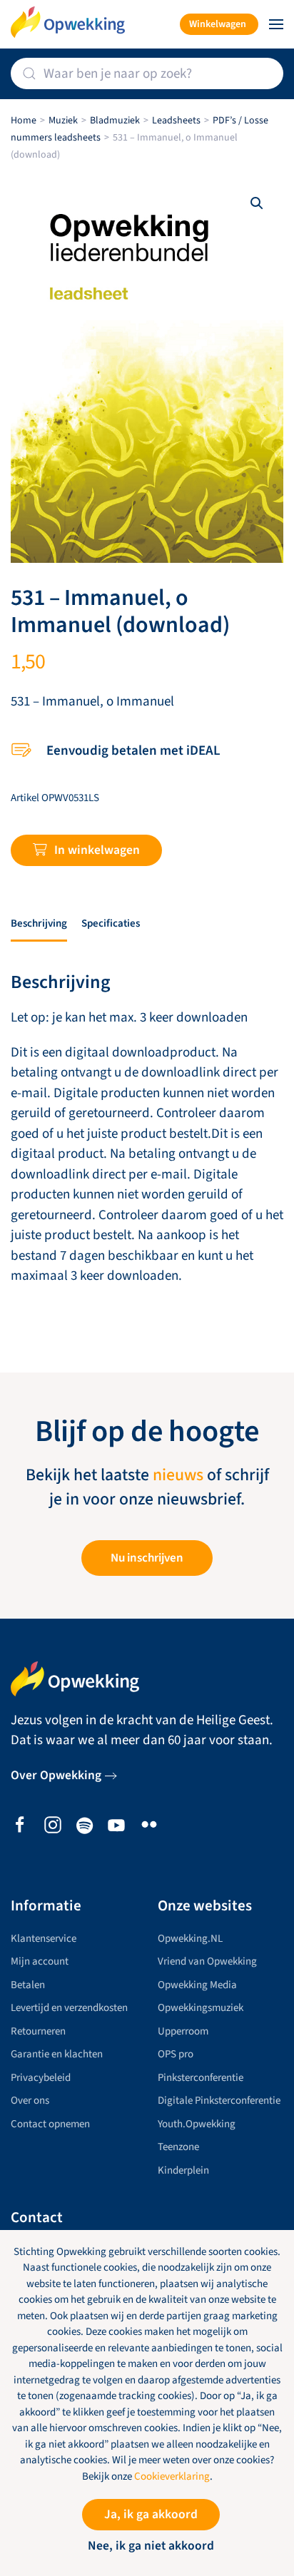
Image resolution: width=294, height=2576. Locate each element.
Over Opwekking (56, 1775)
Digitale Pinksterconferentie (219, 2101)
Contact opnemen (50, 2124)
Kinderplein (183, 2170)
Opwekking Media (197, 1985)
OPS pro (176, 2054)
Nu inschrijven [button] (147, 1558)
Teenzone (178, 2147)
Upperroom (183, 2031)
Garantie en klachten (57, 2054)
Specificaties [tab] (111, 923)
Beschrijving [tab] (39, 923)
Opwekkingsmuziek (201, 2008)
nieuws (178, 1475)
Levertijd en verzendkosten (69, 2008)
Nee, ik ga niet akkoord (151, 2546)
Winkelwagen (218, 24)
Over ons (30, 2101)
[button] (276, 24)
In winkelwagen (97, 850)
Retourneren (38, 2031)
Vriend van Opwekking (207, 1961)
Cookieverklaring (172, 2476)
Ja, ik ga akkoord (151, 2514)
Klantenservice (44, 1939)
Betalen (28, 1985)
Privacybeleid (41, 2078)
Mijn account (40, 1961)
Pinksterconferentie (201, 2078)
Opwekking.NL (190, 1939)
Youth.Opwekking (197, 2124)
